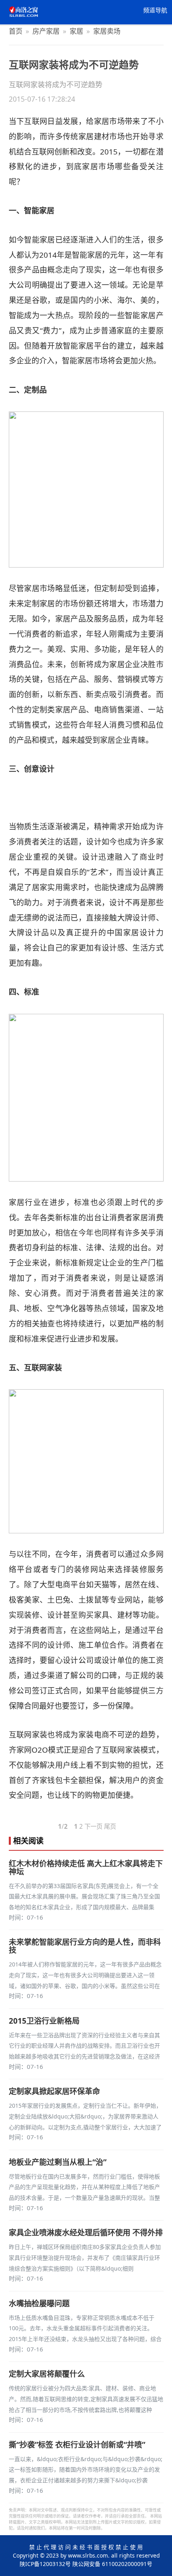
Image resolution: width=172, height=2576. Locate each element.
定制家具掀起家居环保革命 (54, 2091)
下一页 (93, 1826)
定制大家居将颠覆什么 (47, 2374)
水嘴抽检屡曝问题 (39, 2303)
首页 (16, 31)
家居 (76, 31)
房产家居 (46, 31)
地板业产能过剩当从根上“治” (58, 2162)
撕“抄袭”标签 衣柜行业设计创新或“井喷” (77, 2445)
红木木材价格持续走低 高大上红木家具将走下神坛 (86, 1868)
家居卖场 (107, 31)
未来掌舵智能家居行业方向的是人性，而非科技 (85, 1946)
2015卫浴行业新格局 (44, 2021)
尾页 (110, 1826)
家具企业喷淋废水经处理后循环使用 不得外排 (86, 2233)
